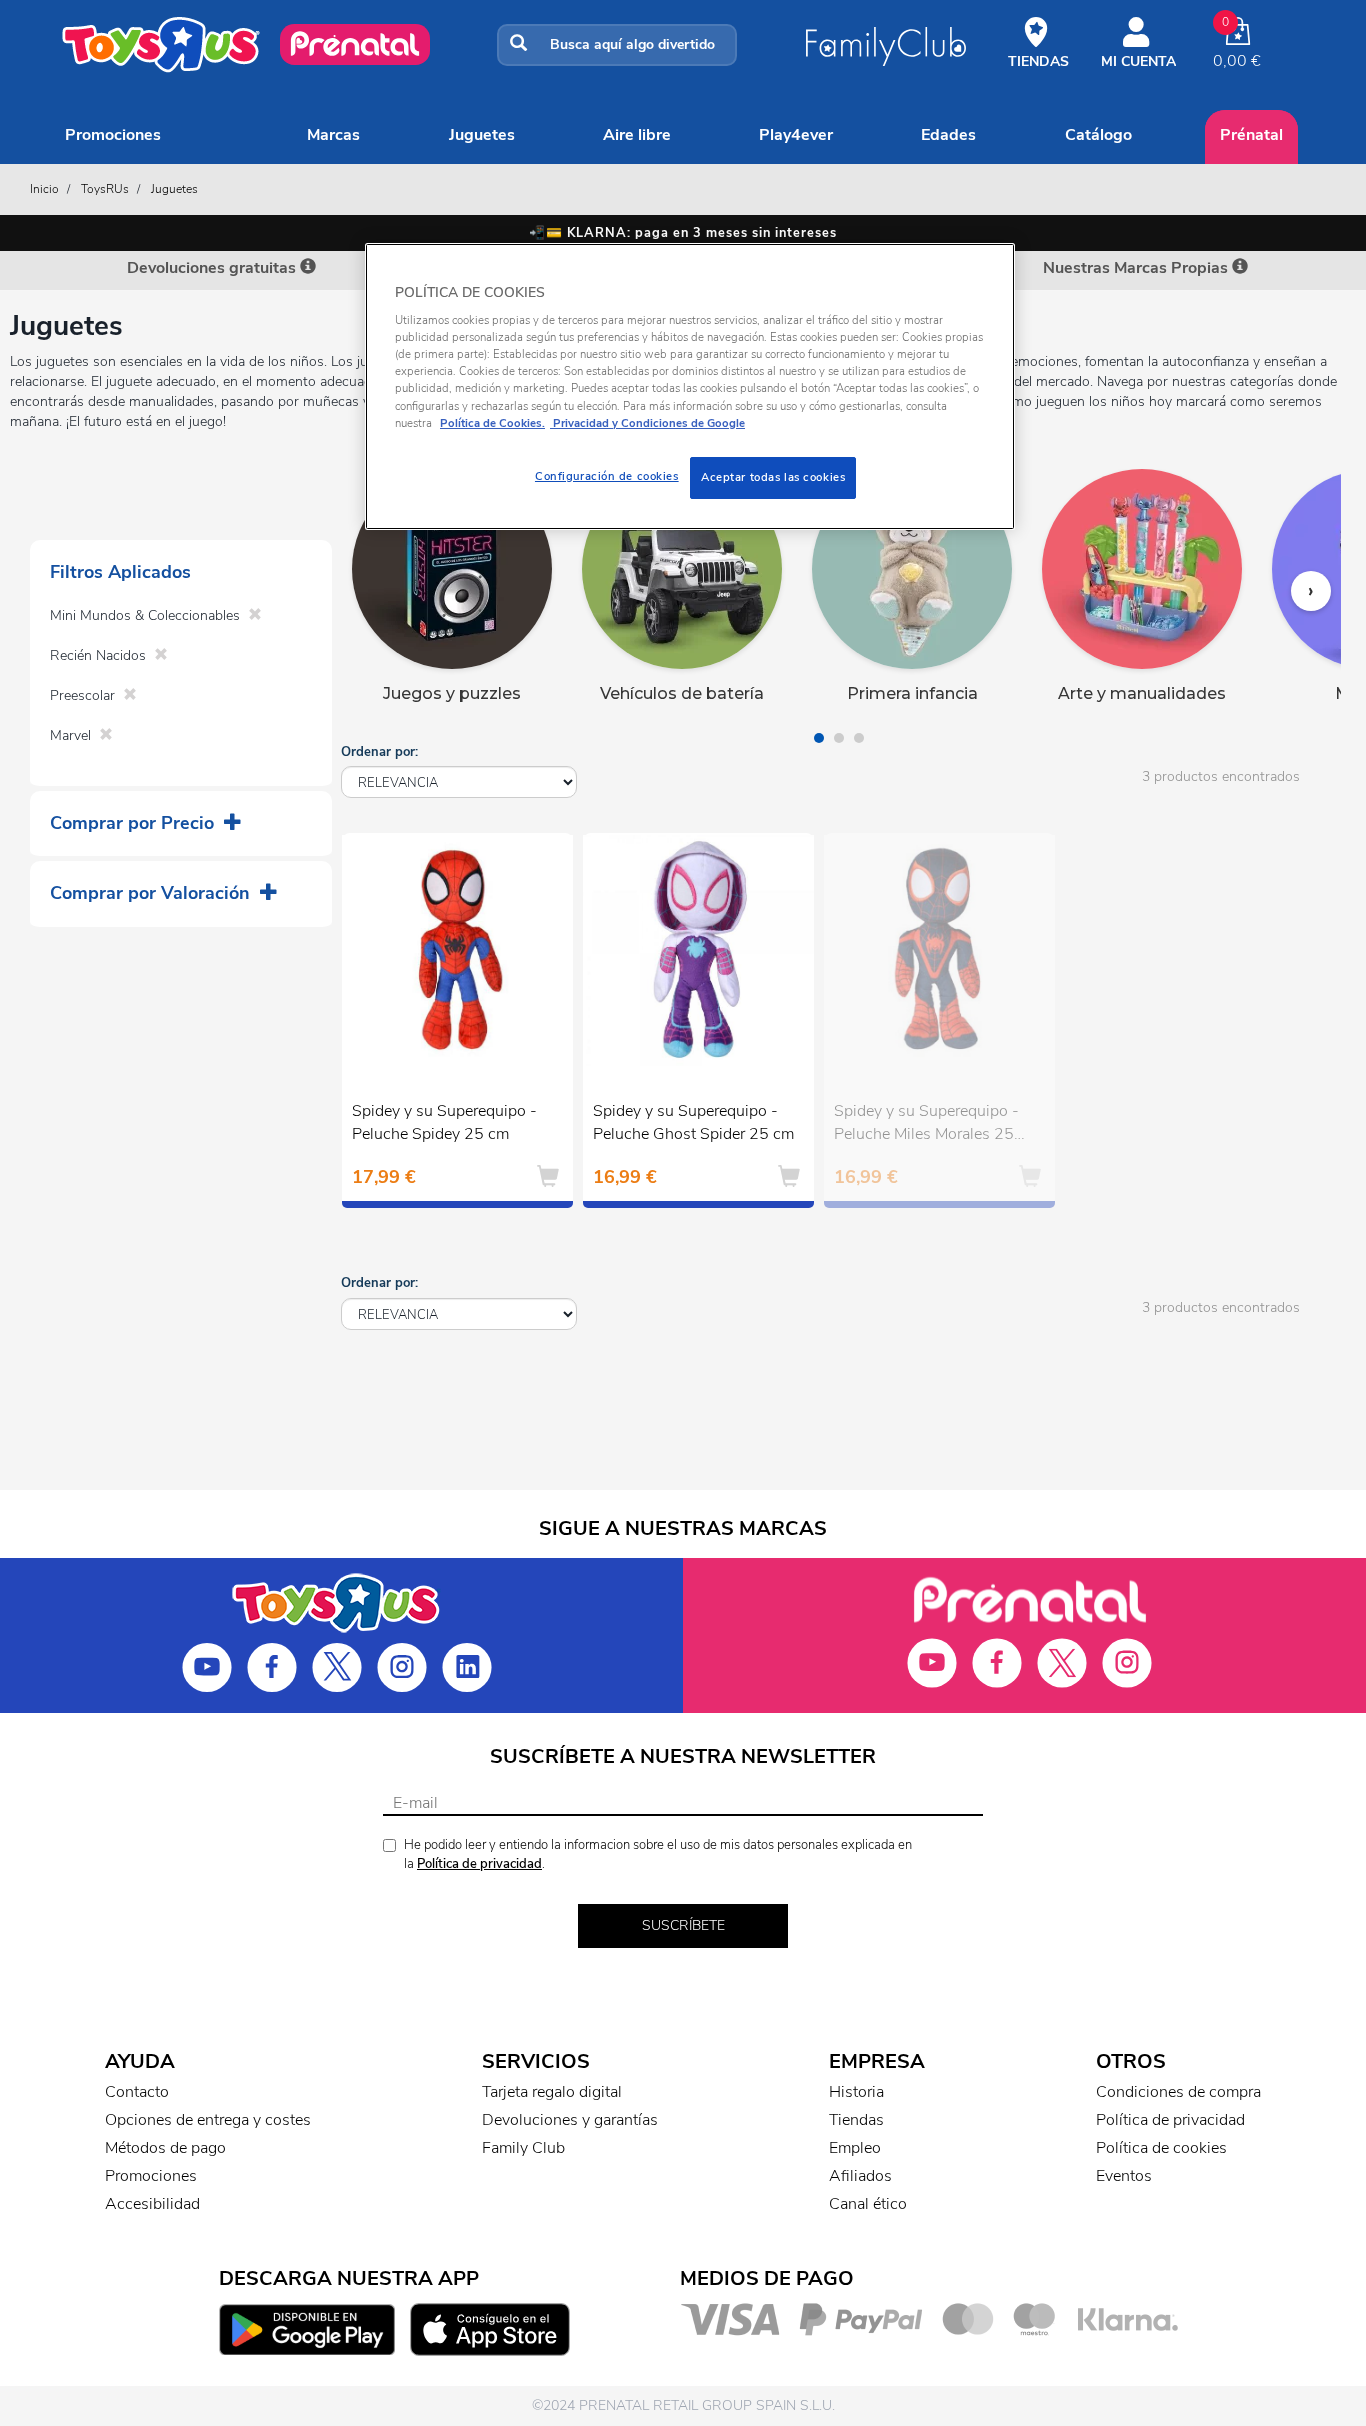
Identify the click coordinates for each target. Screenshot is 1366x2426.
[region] (690, 386)
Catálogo (1098, 135)
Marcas (333, 135)
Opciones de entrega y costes (208, 2120)
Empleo (855, 2148)
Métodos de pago (165, 2148)
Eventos (1124, 2176)
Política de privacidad (479, 1864)
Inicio (44, 189)
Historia (856, 2092)
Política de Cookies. (492, 423)
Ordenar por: (379, 752)
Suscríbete (683, 1925)
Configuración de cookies (607, 476)
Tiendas (856, 2120)
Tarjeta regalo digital (552, 2092)
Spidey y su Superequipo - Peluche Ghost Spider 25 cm (693, 1122)
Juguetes (482, 135)
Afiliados (860, 2176)
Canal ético (868, 2204)
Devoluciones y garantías (570, 2120)
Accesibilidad (152, 2204)
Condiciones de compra (1178, 2092)
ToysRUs (105, 189)
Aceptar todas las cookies (773, 477)
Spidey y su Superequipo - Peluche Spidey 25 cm (444, 1122)
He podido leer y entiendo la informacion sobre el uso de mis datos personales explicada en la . (658, 1854)
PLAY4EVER (796, 135)
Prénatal (1251, 135)
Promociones (113, 135)
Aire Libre (637, 135)
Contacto (137, 2092)
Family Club (523, 2148)
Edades (948, 135)
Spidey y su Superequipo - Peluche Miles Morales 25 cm (926, 1125)
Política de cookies (1161, 2148)
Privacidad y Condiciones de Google (647, 423)
